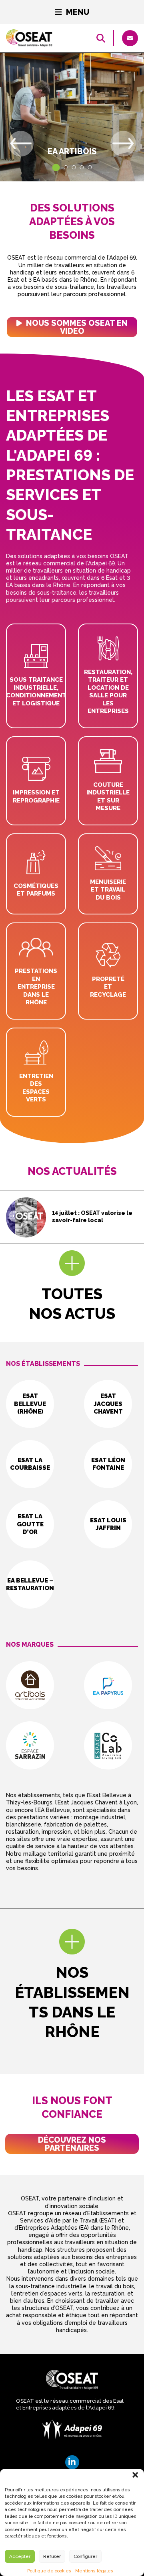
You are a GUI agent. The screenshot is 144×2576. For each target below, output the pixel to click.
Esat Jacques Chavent (108, 1404)
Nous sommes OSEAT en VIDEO (76, 327)
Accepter (20, 2556)
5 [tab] (90, 167)
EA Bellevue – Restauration (30, 1585)
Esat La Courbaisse (30, 1464)
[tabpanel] (72, 117)
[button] (135, 2475)
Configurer (85, 2556)
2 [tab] (66, 167)
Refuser (52, 2556)
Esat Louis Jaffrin (108, 1524)
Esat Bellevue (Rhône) (30, 1404)
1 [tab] (54, 165)
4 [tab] (82, 167)
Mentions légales (94, 2571)
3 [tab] (74, 167)
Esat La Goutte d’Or (30, 1524)
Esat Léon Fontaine (108, 1464)
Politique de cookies (49, 2571)
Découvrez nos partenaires (72, 2144)
